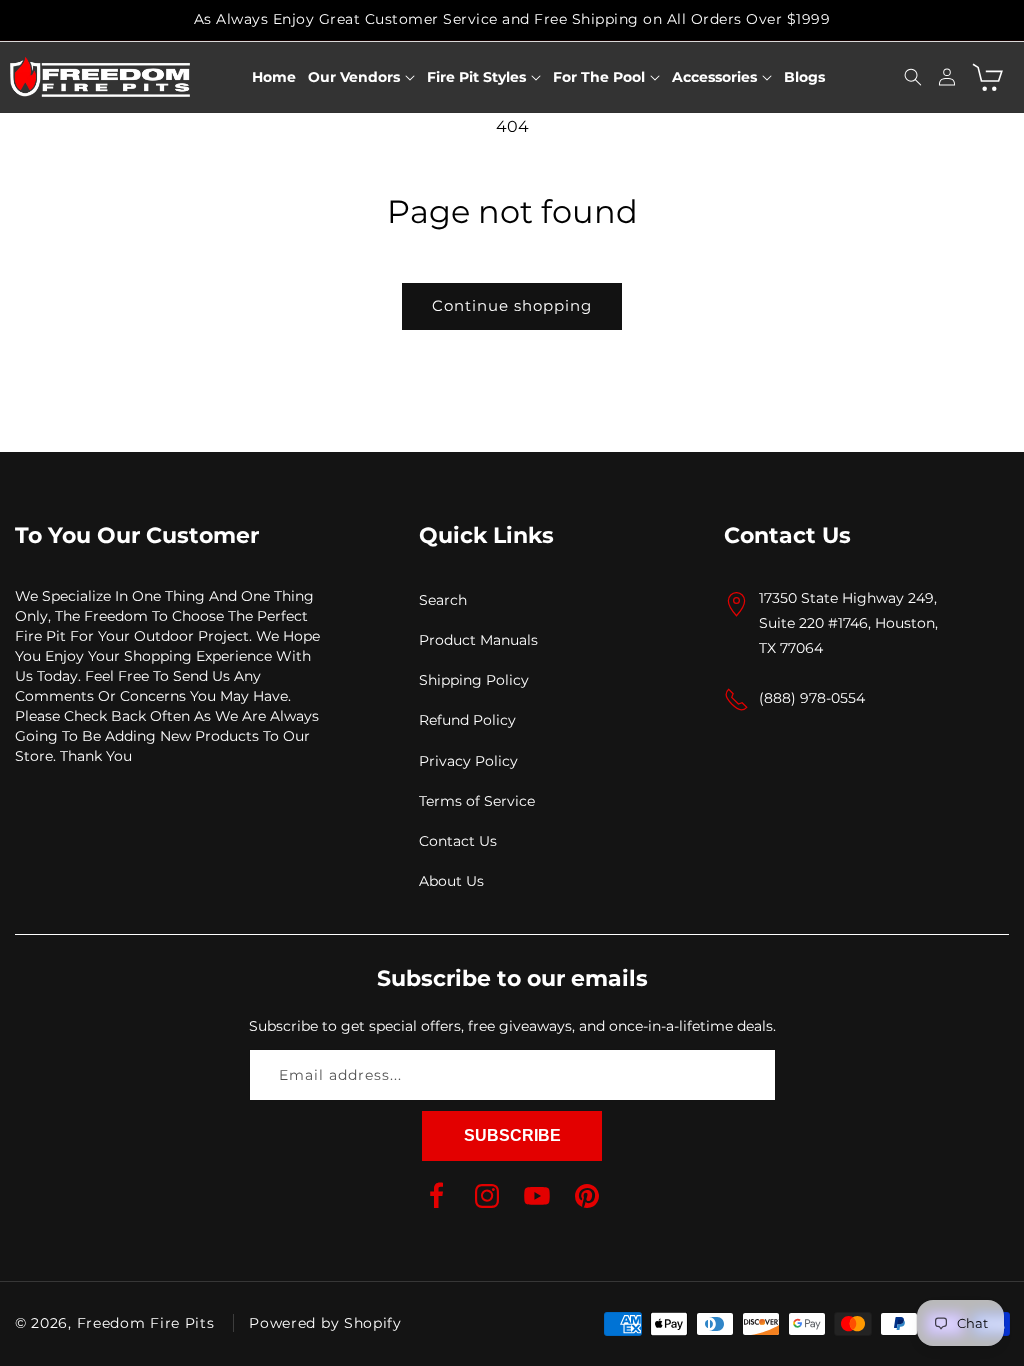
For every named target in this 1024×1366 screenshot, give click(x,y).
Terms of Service (477, 801)
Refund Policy (467, 720)
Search (443, 600)
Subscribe (512, 1135)
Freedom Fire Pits (146, 1323)
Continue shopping (512, 305)
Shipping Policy (474, 680)
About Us (451, 881)
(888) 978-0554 (812, 698)
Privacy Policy (468, 761)
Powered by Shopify (325, 1323)
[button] (361, 77)
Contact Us (458, 841)
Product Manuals (478, 640)
